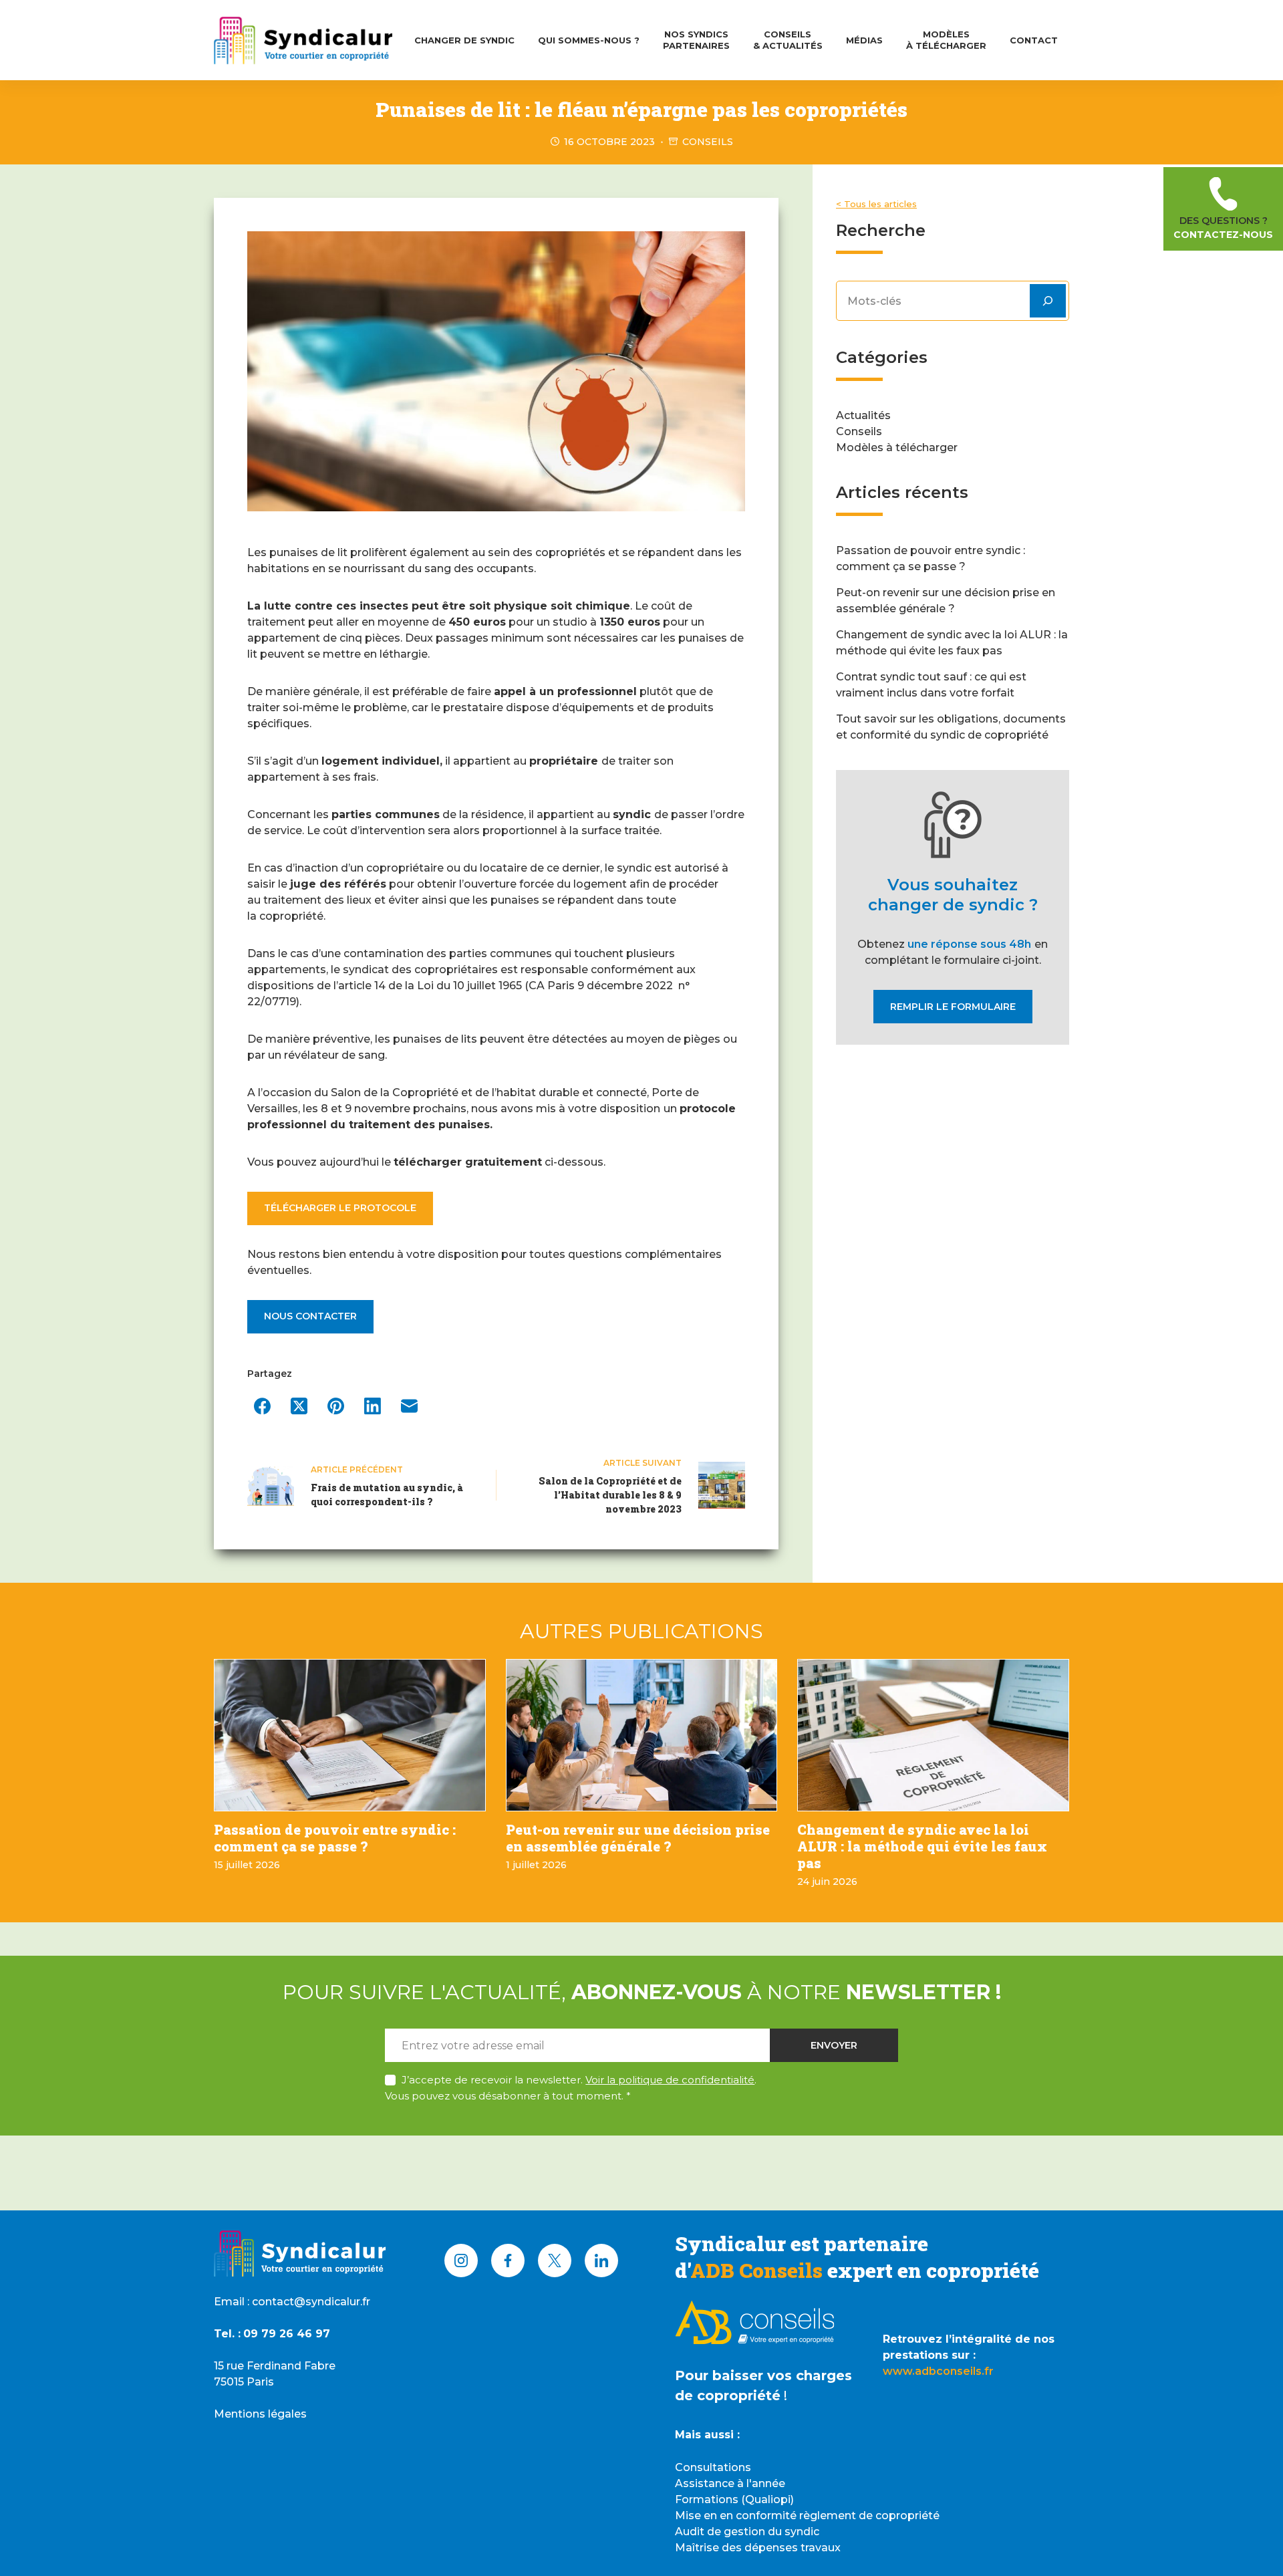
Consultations (713, 2467)
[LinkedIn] (373, 1406)
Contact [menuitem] (1034, 40)
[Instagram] (461, 2261)
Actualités (863, 415)
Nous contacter (310, 1316)
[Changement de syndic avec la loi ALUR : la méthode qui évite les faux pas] (933, 1735)
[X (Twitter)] (299, 1406)
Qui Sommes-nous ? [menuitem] (589, 40)
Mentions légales (260, 2414)
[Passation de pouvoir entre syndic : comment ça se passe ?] (350, 1735)
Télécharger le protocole (340, 1208)
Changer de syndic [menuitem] (464, 40)
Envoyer (834, 2045)
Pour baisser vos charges (763, 2375)
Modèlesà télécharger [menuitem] (946, 40)
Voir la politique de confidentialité (670, 2080)
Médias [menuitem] (864, 40)
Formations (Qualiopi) (734, 2499)
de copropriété (728, 2396)
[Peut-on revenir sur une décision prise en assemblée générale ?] (642, 1735)
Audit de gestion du (730, 2532)
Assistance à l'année (730, 2483)
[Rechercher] (1048, 301)
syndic (802, 2532)
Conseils (708, 142)
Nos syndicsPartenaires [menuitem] (696, 40)
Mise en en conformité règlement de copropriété (807, 2516)
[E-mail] (409, 1406)
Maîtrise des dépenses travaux (758, 2548)
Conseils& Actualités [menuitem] (788, 40)
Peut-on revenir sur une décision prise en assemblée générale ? (638, 1838)
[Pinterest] (336, 1406)
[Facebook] (262, 1406)
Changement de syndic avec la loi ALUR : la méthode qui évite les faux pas (922, 1846)
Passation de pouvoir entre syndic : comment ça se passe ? (335, 1838)
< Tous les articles (876, 204)
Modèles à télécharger (897, 447)
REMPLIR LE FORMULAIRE (953, 1007)
